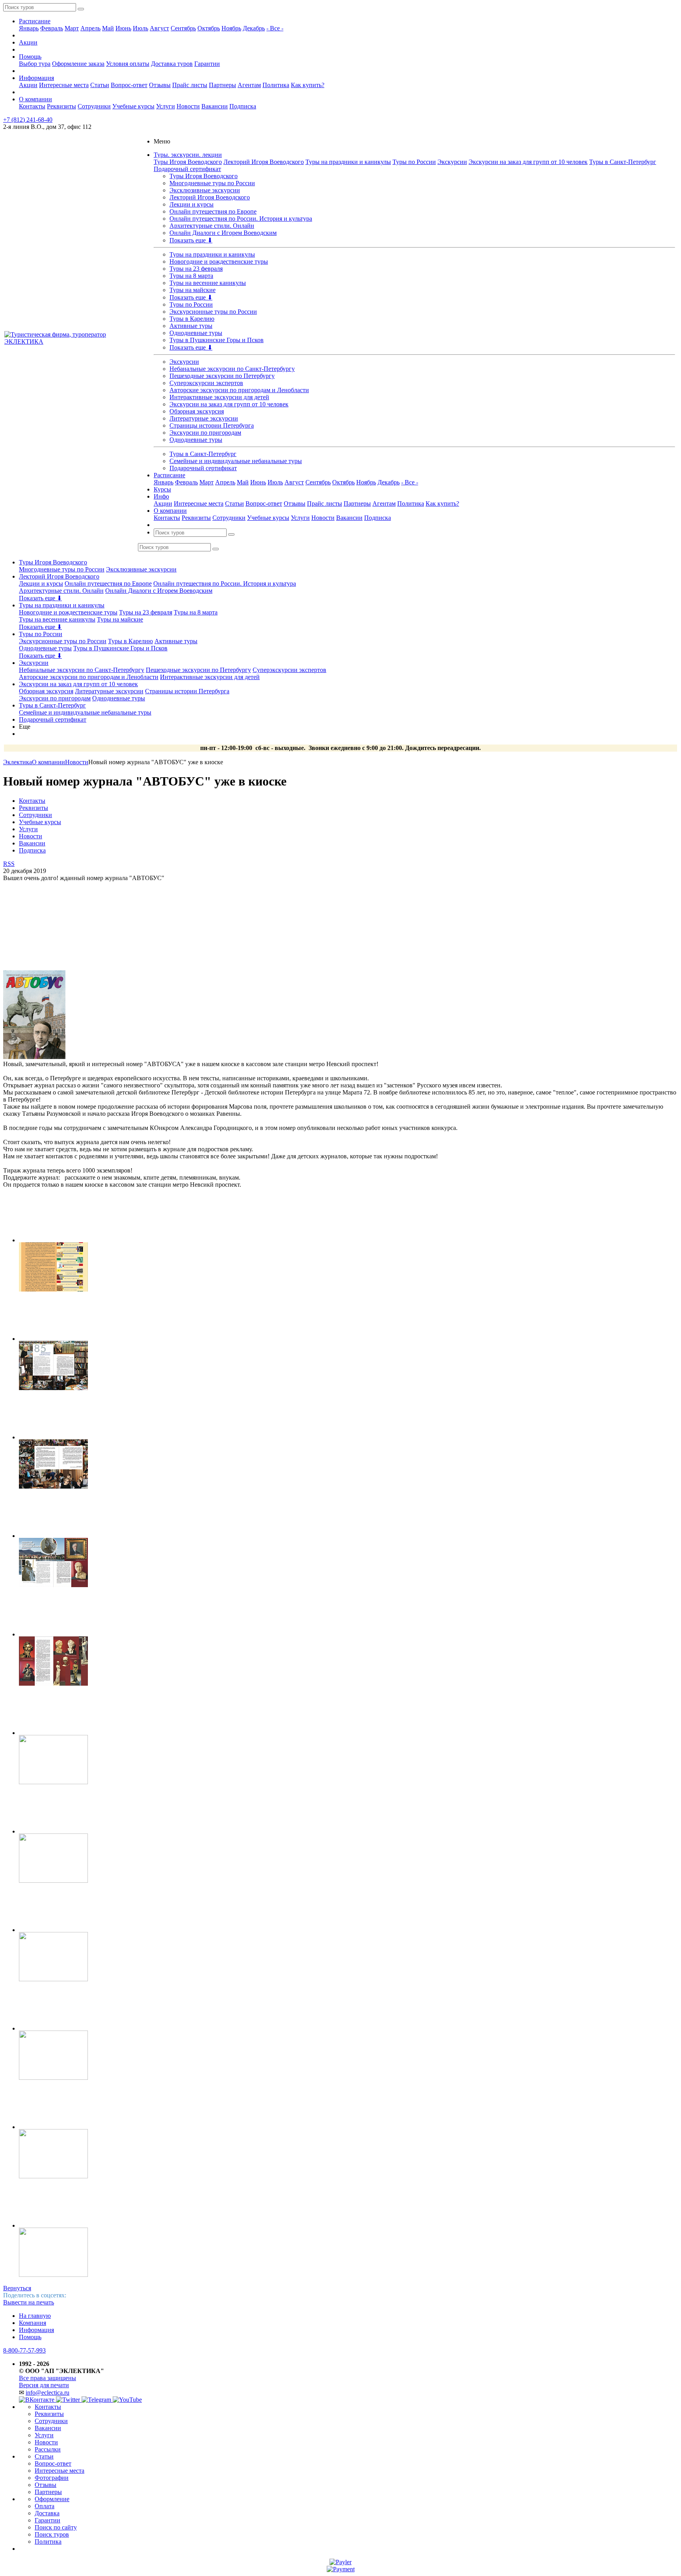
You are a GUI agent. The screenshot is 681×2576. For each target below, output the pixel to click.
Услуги (166, 106)
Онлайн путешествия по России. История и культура (241, 219)
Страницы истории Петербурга (212, 425)
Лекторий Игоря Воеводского (264, 162)
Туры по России (414, 162)
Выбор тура (35, 64)
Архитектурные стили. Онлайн (212, 226)
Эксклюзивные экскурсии (205, 190)
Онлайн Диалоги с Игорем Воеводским (223, 233)
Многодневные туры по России (212, 183)
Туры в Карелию (192, 319)
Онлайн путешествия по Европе (213, 211)
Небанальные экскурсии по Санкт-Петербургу (232, 369)
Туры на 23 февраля (196, 269)
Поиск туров (52, 2534)
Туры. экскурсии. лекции (188, 155)
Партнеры (222, 85)
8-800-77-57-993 (24, 2350)
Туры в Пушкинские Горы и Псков (217, 340)
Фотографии (52, 2478)
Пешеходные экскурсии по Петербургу (222, 376)
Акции (28, 42)
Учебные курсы (133, 106)
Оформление (52, 2499)
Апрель (90, 28)
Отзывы (160, 85)
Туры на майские (193, 290)
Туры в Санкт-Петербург (623, 162)
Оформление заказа (78, 64)
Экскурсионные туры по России (213, 312)
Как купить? (308, 85)
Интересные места (64, 85)
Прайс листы (190, 85)
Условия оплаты (128, 64)
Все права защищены (47, 2378)
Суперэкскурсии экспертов (206, 383)
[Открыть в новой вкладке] (340, 2562)
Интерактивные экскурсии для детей (219, 397)
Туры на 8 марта (191, 276)
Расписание (35, 21)
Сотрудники (94, 106)
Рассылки (48, 2449)
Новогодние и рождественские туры (219, 262)
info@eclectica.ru (47, 2393)
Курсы (162, 489)
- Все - (275, 28)
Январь (29, 28)
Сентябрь (183, 28)
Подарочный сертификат (187, 169)
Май (108, 28)
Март (72, 28)
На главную (35, 2316)
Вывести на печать (29, 2302)
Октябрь (209, 28)
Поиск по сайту (56, 2527)
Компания (33, 2323)
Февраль (52, 28)
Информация (36, 78)
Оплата (45, 2506)
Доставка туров (172, 64)
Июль (140, 28)
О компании (35, 99)
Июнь (123, 28)
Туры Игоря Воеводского (188, 162)
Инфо (161, 496)
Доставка (47, 2513)
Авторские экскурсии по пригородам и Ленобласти (239, 390)
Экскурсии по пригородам (205, 433)
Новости (188, 106)
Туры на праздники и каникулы (348, 162)
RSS (9, 864)
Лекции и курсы (192, 204)
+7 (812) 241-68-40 (28, 120)
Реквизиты (61, 106)
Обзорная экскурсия (197, 411)
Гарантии (207, 64)
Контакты (32, 106)
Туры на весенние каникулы (208, 283)
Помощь (30, 57)
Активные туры (191, 326)
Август (159, 28)
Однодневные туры (196, 333)
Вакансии (215, 106)
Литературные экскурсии (204, 418)
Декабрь (254, 28)
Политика (276, 85)
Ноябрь (231, 28)
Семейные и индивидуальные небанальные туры (236, 461)
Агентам (249, 85)
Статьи (100, 85)
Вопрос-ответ (129, 85)
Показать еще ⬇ (191, 240)
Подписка (243, 106)
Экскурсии (452, 162)
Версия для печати (44, 2385)
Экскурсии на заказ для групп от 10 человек (528, 162)
